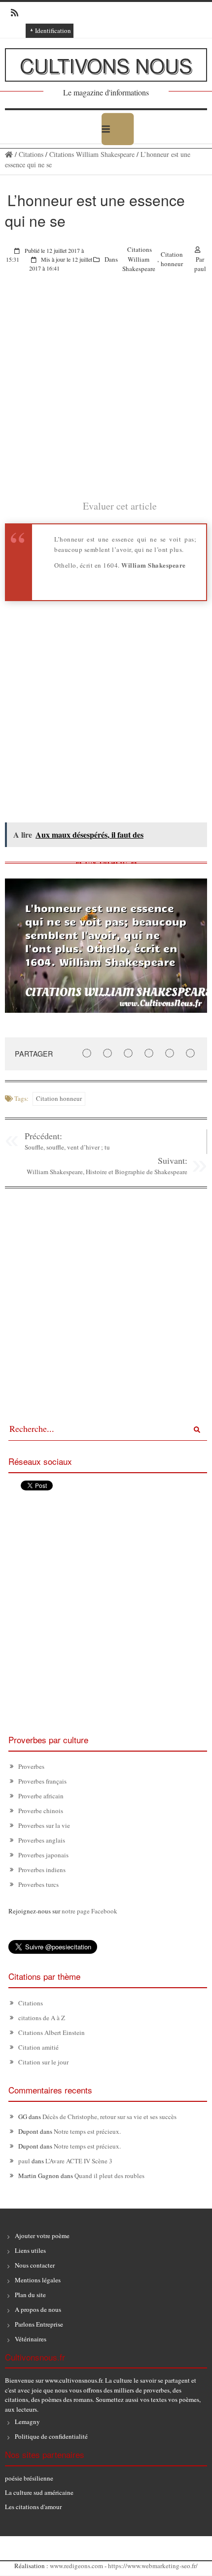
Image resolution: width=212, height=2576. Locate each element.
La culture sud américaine (39, 2492)
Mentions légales (38, 2280)
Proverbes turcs (38, 1884)
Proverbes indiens (42, 1870)
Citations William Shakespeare (92, 154)
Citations (31, 154)
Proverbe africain (41, 1796)
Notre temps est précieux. (87, 2131)
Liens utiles (30, 2250)
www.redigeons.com (76, 2566)
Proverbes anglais (42, 1840)
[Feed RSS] (12, 13)
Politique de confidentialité (51, 2436)
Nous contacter (35, 2265)
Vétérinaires (31, 2339)
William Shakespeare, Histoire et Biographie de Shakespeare (107, 1172)
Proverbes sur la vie (44, 1825)
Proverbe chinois (41, 1811)
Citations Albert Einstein (52, 2032)
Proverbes (31, 1766)
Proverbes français (42, 1781)
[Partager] (87, 1053)
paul (200, 269)
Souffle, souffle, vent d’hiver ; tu (67, 1147)
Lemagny (27, 2422)
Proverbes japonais (43, 1855)
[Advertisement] (106, 393)
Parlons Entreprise (39, 2324)
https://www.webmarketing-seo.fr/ (153, 2566)
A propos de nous (38, 2309)
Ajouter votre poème (42, 2236)
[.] (9, 154)
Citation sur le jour (43, 2062)
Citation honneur (172, 259)
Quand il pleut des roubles (109, 2176)
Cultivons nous (106, 65)
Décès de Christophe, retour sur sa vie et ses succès (109, 2117)
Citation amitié (38, 2047)
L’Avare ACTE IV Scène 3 (79, 2161)
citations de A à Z (42, 2018)
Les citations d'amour (33, 2507)
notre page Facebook (89, 1911)
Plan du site (30, 2295)
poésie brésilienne (29, 2478)
